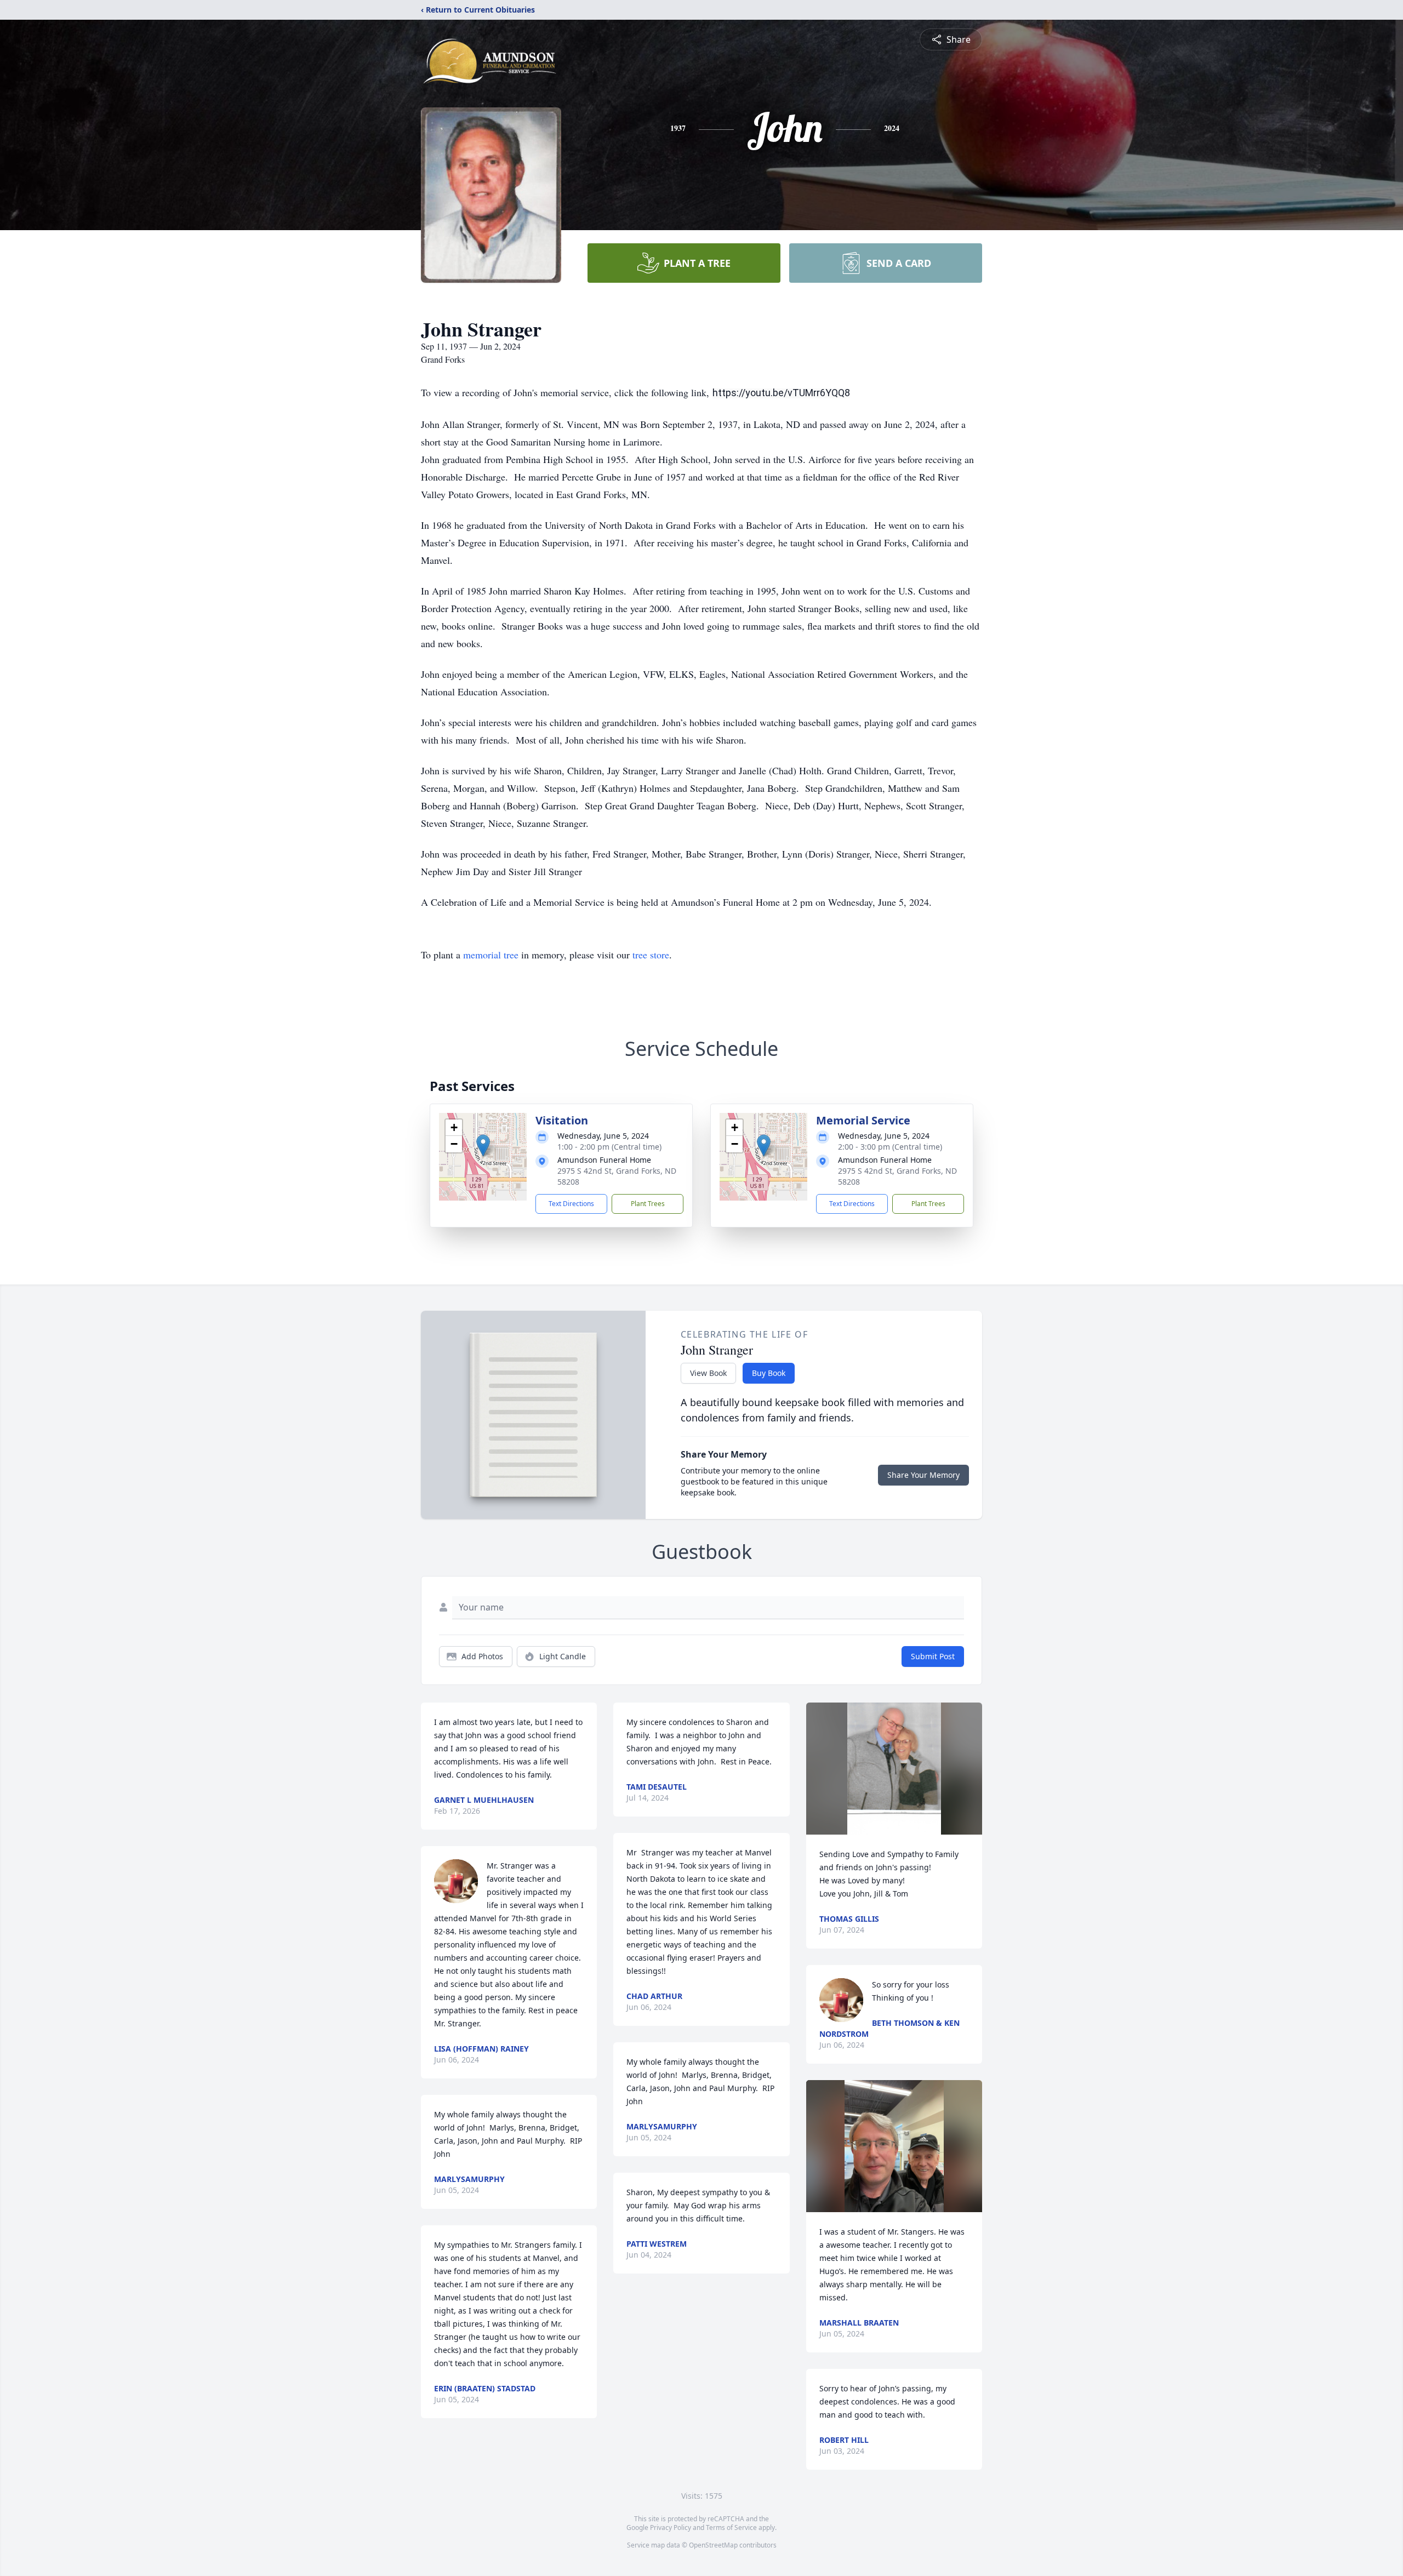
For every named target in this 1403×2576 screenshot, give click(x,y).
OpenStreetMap (713, 2545)
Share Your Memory (923, 1475)
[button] (483, 1146)
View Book (708, 1373)
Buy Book (769, 1373)
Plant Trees (648, 1204)
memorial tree (491, 955)
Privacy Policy (671, 2528)
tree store (651, 955)
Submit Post (933, 1656)
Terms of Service (731, 2528)
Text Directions (571, 1204)
